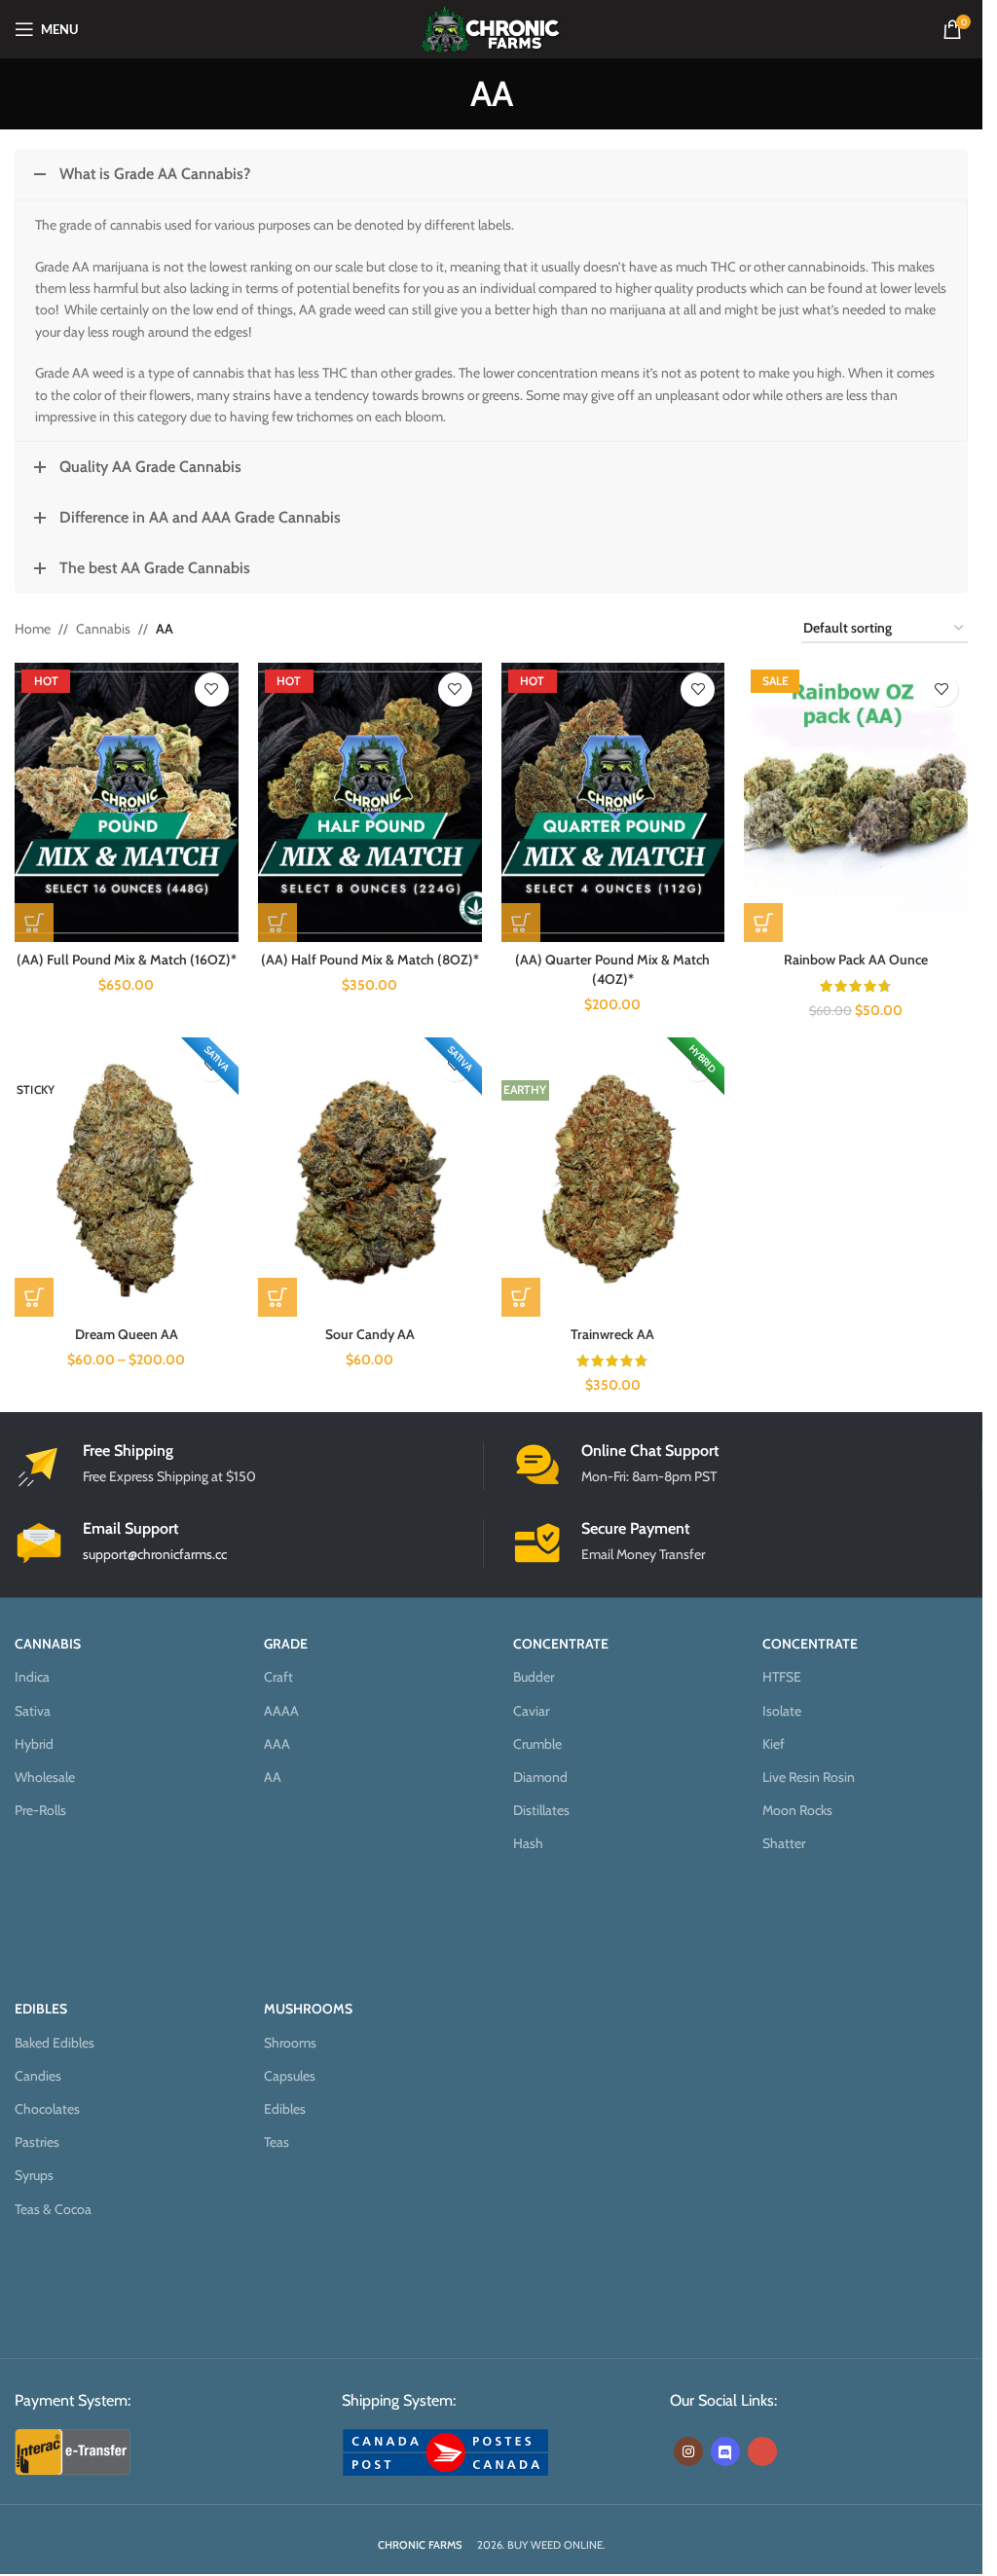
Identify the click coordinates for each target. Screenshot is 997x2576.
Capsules (290, 2076)
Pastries (37, 2142)
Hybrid (34, 1744)
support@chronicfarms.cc (155, 1554)
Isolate (782, 1711)
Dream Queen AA (127, 1334)
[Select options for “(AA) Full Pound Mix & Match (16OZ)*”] (34, 923)
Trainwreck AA (612, 1334)
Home (33, 629)
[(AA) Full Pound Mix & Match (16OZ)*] (127, 802)
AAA (277, 1744)
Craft (278, 1677)
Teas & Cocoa (53, 2209)
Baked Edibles (55, 2043)
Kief (774, 1744)
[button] (763, 923)
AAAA (281, 1711)
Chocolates (47, 2109)
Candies (38, 2076)
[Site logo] (491, 27)
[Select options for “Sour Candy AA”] (277, 1297)
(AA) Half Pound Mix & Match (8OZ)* (370, 960)
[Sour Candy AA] (370, 1177)
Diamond (540, 1777)
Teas (277, 2142)
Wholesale (45, 1777)
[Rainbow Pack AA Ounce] (856, 802)
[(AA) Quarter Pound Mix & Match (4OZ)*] (613, 802)
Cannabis (103, 629)
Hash (528, 1843)
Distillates (541, 1810)
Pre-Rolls (40, 1810)
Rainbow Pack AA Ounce (856, 960)
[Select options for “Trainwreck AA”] (521, 1297)
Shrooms (290, 2043)
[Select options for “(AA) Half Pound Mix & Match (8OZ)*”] (277, 923)
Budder (534, 1677)
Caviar (531, 1711)
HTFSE (782, 1677)
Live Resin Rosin (809, 1777)
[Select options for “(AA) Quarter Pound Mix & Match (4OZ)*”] (521, 923)
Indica (32, 1677)
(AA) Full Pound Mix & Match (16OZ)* (127, 960)
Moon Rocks (797, 1810)
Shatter (784, 1843)
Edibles (285, 2109)
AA (273, 1777)
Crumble (537, 1744)
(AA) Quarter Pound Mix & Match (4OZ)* (612, 969)
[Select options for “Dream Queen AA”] (34, 1297)
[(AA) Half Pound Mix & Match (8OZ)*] (370, 802)
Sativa (33, 1711)
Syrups (34, 2175)
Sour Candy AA (370, 1334)
